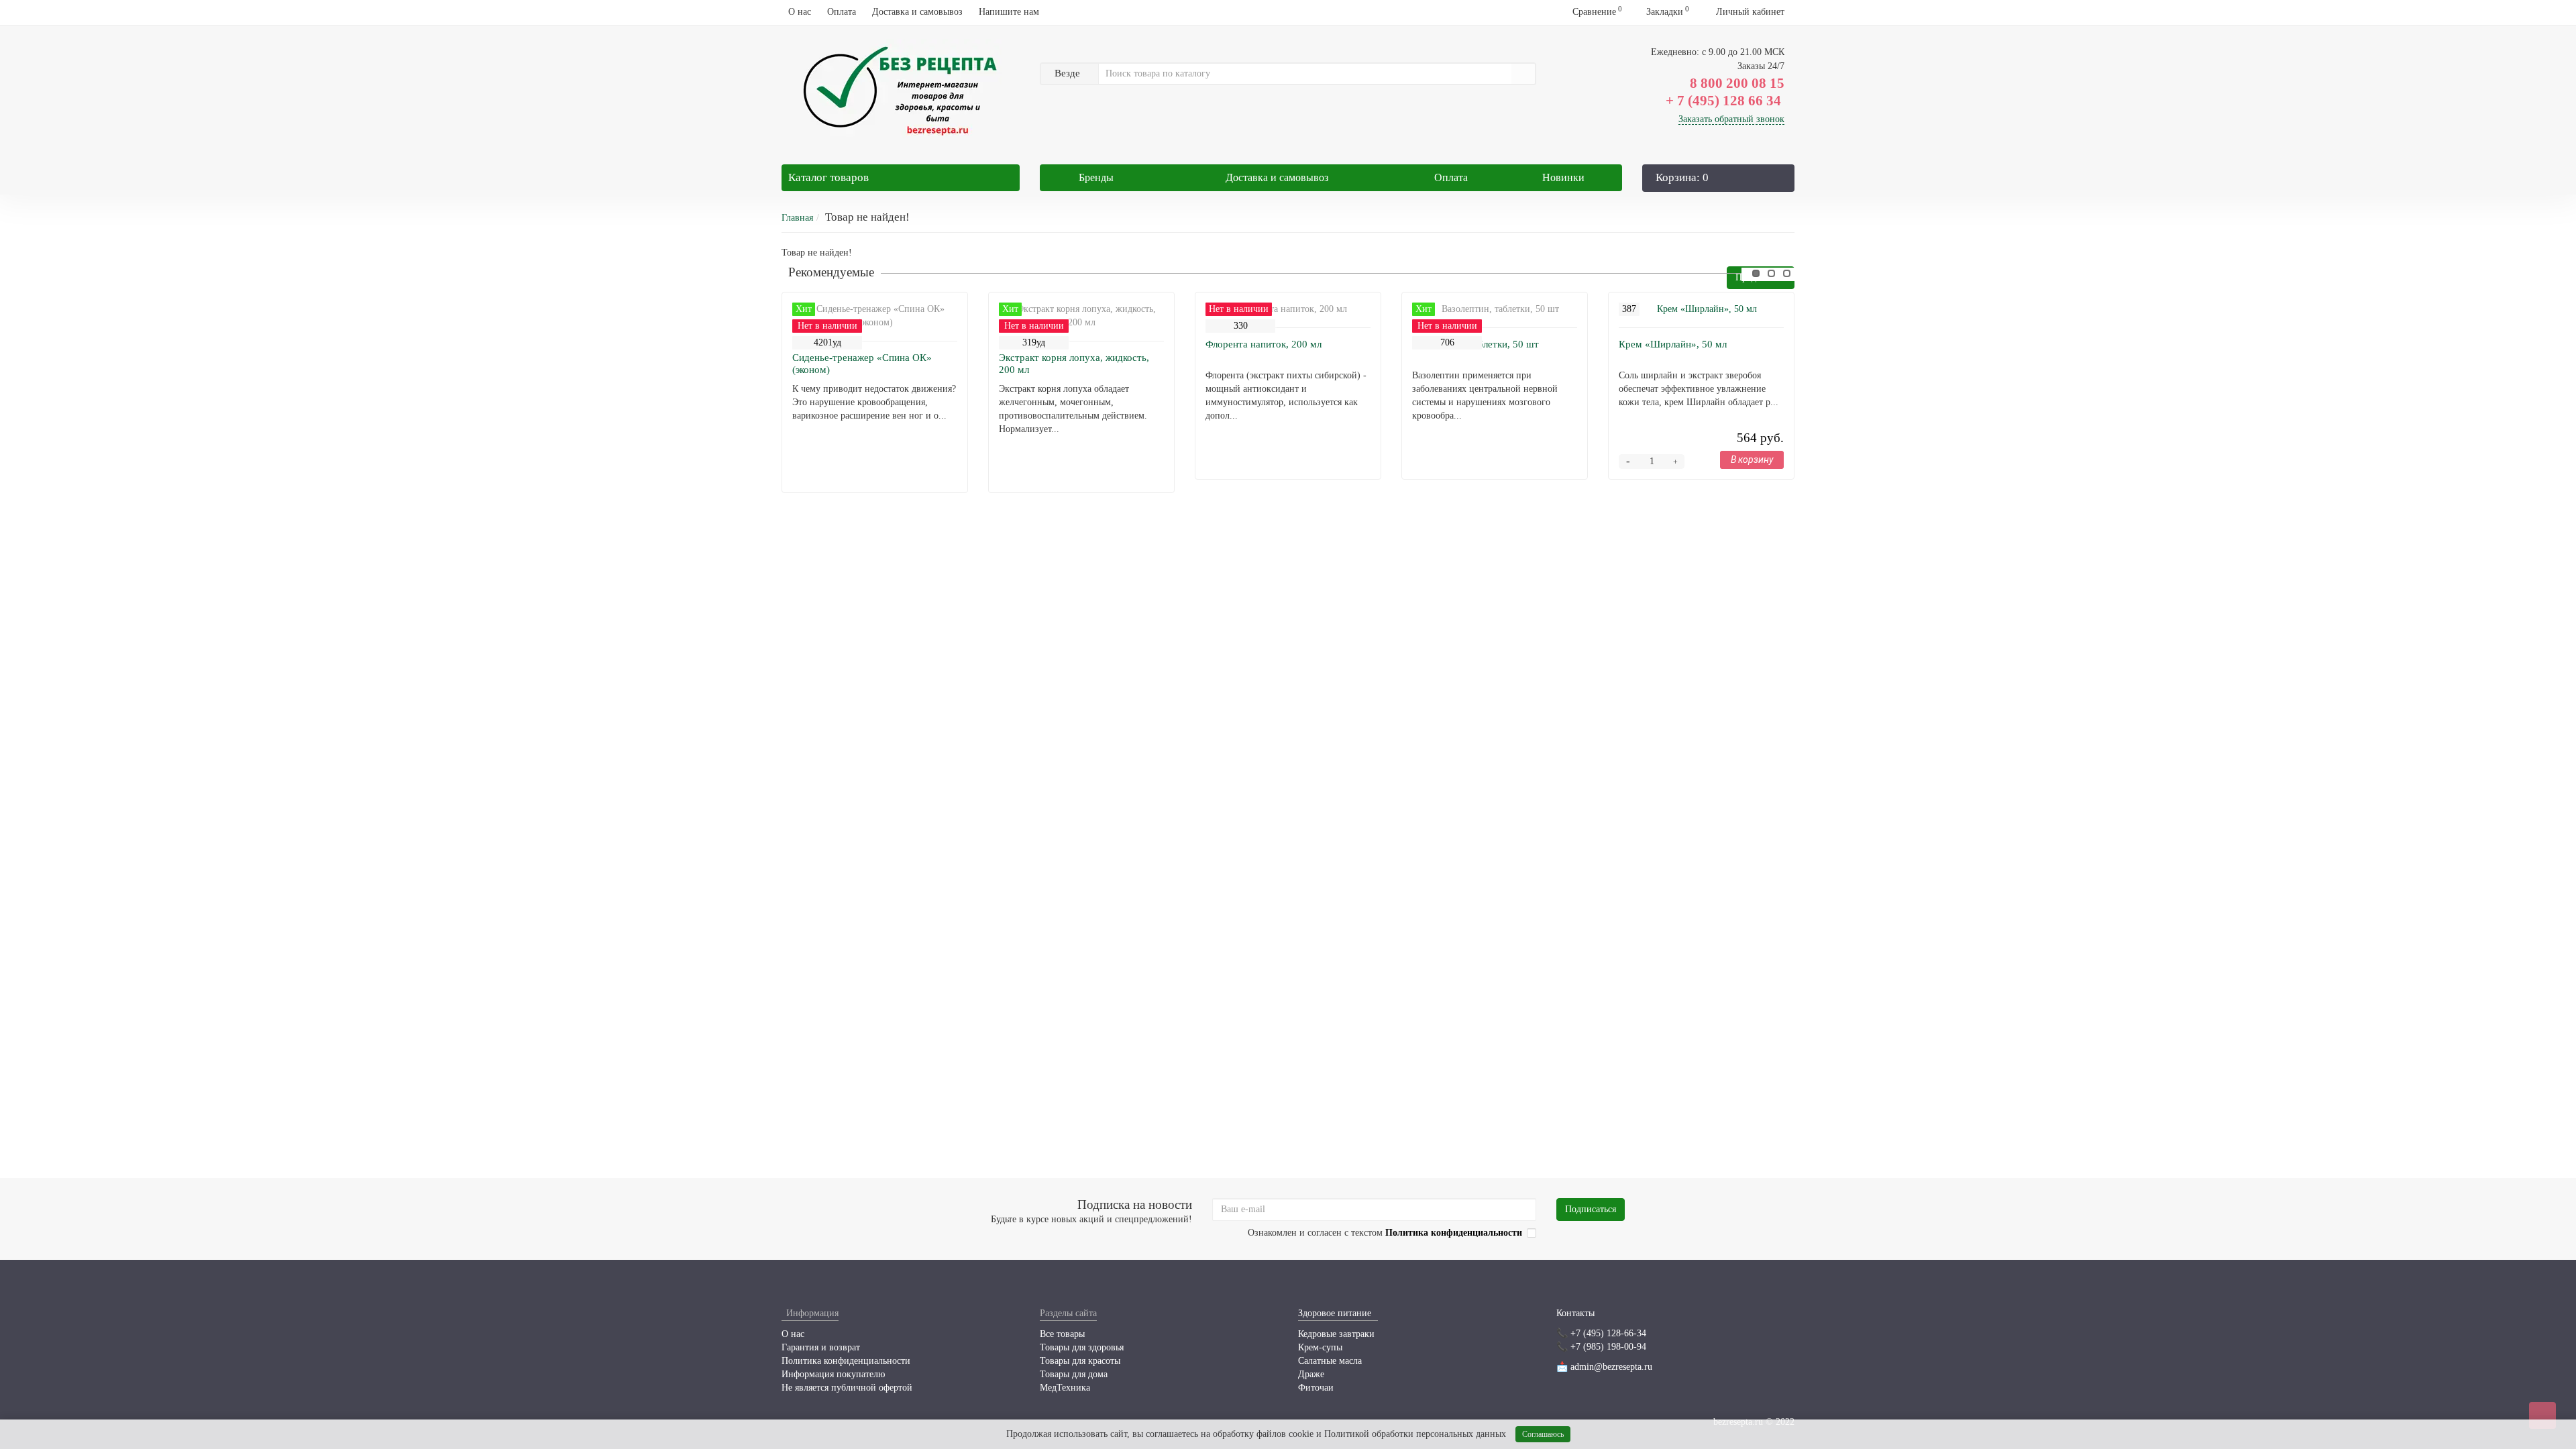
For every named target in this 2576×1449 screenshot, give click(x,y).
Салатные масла (1330, 1361)
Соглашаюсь (1543, 1434)
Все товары (1062, 1334)
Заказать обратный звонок (1731, 119)
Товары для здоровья (1082, 1347)
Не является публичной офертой (847, 1388)
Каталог (828, 177)
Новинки (1563, 177)
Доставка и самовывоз (917, 12)
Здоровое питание (1335, 1313)
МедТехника (1065, 1388)
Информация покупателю (833, 1374)
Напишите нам (1009, 12)
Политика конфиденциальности (846, 1361)
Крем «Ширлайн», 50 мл (1673, 344)
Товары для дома (1074, 1374)
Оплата (842, 12)
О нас (800, 12)
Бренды (1096, 177)
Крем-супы (1320, 1347)
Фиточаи (1316, 1388)
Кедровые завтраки (1336, 1334)
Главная (797, 218)
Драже (1311, 1374)
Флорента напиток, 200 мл (1264, 344)
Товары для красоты (1080, 1361)
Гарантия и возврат (821, 1347)
